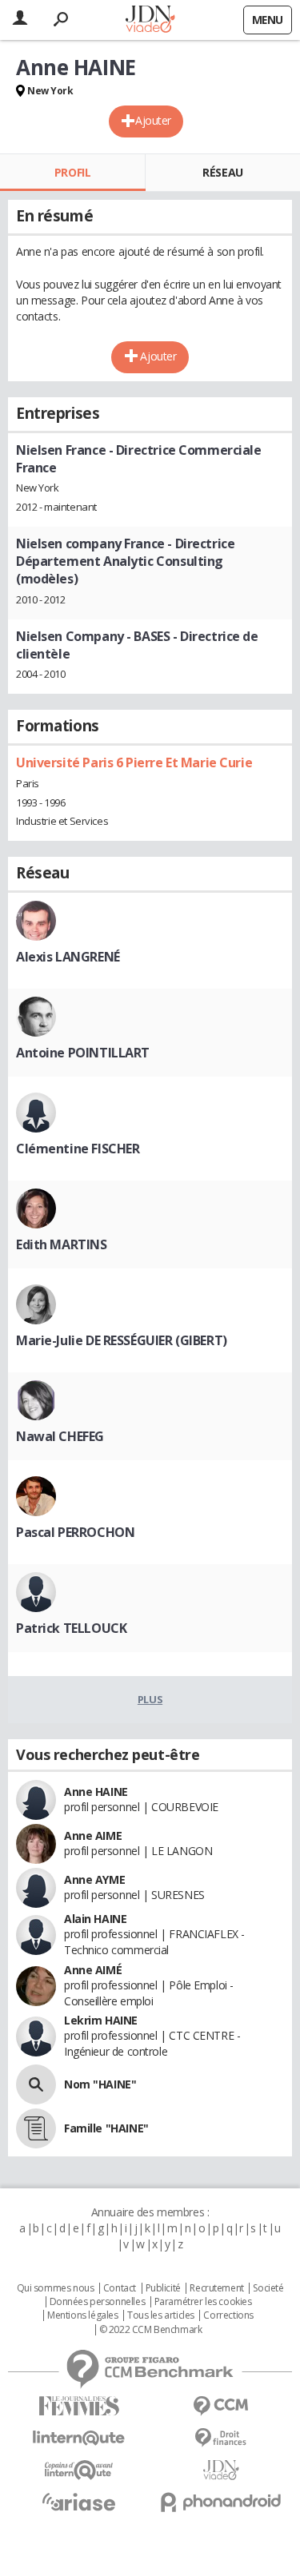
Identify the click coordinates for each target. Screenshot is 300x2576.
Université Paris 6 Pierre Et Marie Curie (134, 762)
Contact (120, 2288)
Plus (150, 1699)
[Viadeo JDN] (222, 2470)
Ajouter (153, 120)
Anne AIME (93, 1835)
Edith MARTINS (62, 1244)
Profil (72, 172)
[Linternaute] (79, 2438)
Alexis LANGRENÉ (68, 957)
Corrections (228, 2315)
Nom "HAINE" (100, 2084)
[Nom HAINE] (36, 2084)
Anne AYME (94, 1879)
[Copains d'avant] (79, 2470)
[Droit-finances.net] (222, 2438)
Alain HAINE (95, 1919)
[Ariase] (79, 2502)
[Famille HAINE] (36, 2128)
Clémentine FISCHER (78, 1149)
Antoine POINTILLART (83, 1053)
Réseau (222, 172)
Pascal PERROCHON (75, 1532)
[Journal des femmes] (79, 2406)
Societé (268, 2288)
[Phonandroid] (222, 2502)
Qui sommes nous (56, 2288)
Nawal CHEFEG (60, 1436)
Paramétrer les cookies (203, 2302)
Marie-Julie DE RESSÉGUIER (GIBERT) (122, 1340)
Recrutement (216, 2288)
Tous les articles (161, 2315)
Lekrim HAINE (101, 2020)
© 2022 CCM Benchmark (151, 2330)
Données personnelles (98, 2302)
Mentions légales (82, 2315)
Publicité (163, 2288)
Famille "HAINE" (106, 2128)
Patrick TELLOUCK (71, 1628)
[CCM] (222, 2406)
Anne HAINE (96, 1792)
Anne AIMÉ (93, 1970)
